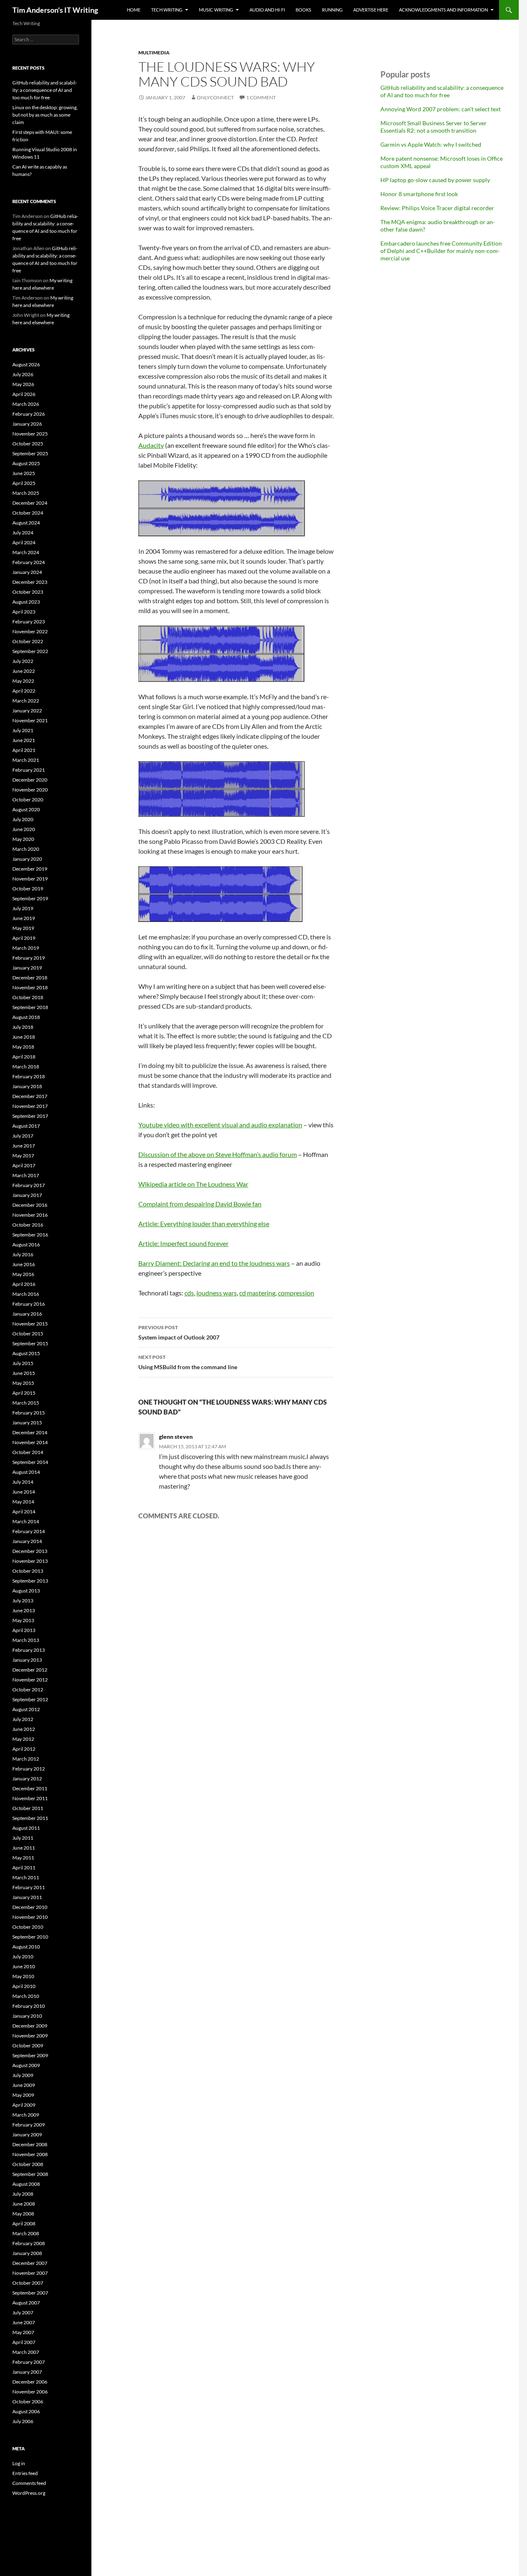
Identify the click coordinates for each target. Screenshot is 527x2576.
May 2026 (23, 384)
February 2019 (29, 958)
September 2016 (30, 1235)
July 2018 (23, 1027)
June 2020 (24, 829)
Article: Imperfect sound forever (183, 1243)
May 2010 (23, 1976)
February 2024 (29, 562)
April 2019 (24, 938)
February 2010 (29, 2006)
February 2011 (29, 1887)
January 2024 (27, 572)
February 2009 (29, 2125)
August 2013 (26, 1591)
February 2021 (29, 770)
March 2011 (26, 1877)
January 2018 (27, 1086)
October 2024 (28, 513)
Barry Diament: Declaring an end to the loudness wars (214, 1263)
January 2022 (27, 711)
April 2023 (24, 612)
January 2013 (27, 1660)
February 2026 (29, 414)
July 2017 (23, 1136)
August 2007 (26, 2303)
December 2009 (30, 2026)
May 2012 (23, 1739)
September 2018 (30, 1007)
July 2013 (23, 1601)
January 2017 (27, 1195)
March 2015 (26, 1403)
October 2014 (28, 1452)
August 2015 (26, 1353)
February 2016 (29, 1304)
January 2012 (27, 1779)
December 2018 (30, 978)
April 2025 (24, 483)
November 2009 (30, 2036)
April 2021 (24, 750)
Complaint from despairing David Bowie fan (200, 1204)
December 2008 (30, 2144)
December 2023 (30, 582)
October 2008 (28, 2164)
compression (296, 1293)
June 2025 (24, 473)
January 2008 (27, 2253)
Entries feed (25, 2473)
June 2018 (24, 1037)
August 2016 (26, 1245)
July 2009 (23, 2075)
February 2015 (29, 1413)
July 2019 (23, 908)
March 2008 (26, 2233)
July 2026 (23, 374)
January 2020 (27, 859)
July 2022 (23, 661)
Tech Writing (167, 10)
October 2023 (28, 592)
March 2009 (26, 2115)
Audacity (151, 445)
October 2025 (28, 444)
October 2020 (28, 800)
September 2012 (30, 1699)
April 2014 (24, 1512)
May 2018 (23, 1047)
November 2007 (30, 2273)
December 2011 (30, 1788)
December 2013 (30, 1551)
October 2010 (28, 1927)
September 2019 (30, 898)
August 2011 (26, 1828)
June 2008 (24, 2204)
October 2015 (28, 1334)
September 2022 (30, 651)
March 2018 (26, 1067)
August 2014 (26, 1472)
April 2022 (24, 691)
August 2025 (26, 463)
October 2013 (28, 1571)
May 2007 (23, 2332)
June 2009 (24, 2085)
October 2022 (28, 641)
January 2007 (27, 2372)
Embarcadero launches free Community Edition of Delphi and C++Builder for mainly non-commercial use (441, 251)
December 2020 (30, 780)
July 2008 (23, 2194)
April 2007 (24, 2342)
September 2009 (30, 2055)
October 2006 (28, 2402)
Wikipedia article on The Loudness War (193, 1184)
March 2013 (26, 1640)
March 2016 (26, 1294)
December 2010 (30, 1907)
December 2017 (30, 1096)
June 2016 (24, 1264)
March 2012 (26, 1759)
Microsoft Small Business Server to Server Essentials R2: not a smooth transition (434, 127)
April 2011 (24, 1868)
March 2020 (26, 849)
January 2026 (27, 424)
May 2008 (23, 2214)
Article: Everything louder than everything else (204, 1224)
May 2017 (23, 1156)
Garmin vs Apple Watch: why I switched (431, 144)
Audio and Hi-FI (267, 10)
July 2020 (23, 819)
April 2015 (24, 1393)
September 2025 (30, 453)
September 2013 (30, 1581)
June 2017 (24, 1146)
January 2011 (27, 1897)
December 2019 (30, 869)
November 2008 (30, 2154)
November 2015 (30, 1324)
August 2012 (26, 1709)
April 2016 (24, 1284)
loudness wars (217, 1293)
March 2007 (26, 2352)
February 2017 (29, 1185)
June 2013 (24, 1610)
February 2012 (29, 1769)
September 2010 (30, 1937)
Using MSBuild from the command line (188, 1362)
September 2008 (30, 2174)
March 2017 (26, 1175)
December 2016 (30, 1205)
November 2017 (30, 1106)
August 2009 (26, 2065)
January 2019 (27, 968)
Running (332, 10)
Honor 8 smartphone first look (419, 194)
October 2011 (28, 1808)
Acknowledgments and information (443, 10)
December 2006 (30, 2382)
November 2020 (30, 790)
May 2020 (23, 839)
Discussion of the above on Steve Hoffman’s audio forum (218, 1154)
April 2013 (24, 1630)
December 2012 (30, 1670)
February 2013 (29, 1650)
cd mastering (257, 1293)
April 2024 (24, 542)
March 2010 (26, 1996)
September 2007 (30, 2293)
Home (134, 10)
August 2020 (26, 809)
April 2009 (24, 2105)
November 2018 (30, 987)
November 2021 (30, 720)
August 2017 (26, 1126)
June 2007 (24, 2322)
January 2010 (27, 2016)
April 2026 (24, 394)
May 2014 (23, 1502)
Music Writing (216, 10)
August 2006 (26, 2411)
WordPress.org (29, 2493)
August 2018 (26, 1017)
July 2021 (23, 730)
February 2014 (29, 1531)
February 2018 (29, 1076)
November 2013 (30, 1561)
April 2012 (24, 1749)
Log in (19, 2463)
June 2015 (24, 1373)
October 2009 (28, 2046)
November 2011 (30, 1798)
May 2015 (23, 1383)
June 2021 (24, 740)
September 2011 (30, 1818)
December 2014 (30, 1432)
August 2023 (26, 602)
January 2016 (27, 1314)
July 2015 (23, 1363)
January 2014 (27, 1541)
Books (303, 10)
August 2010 (26, 1947)
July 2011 (23, 1838)
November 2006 (30, 2392)
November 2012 (30, 1680)
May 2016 (23, 1274)
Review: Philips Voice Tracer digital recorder (437, 208)
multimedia (154, 53)
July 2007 (23, 2313)
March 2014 (26, 1521)
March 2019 (26, 948)
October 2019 (28, 889)
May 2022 (23, 681)
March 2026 (26, 404)
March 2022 (26, 701)
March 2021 (26, 760)
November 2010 (30, 1917)
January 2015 (27, 1423)
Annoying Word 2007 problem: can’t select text (441, 109)
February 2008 (29, 2243)
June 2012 (24, 1729)
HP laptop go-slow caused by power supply (435, 180)
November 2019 (30, 879)
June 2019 (24, 918)
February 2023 (29, 622)
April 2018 (24, 1057)
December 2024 (30, 503)
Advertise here (371, 10)
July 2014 (23, 1482)
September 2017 (30, 1116)
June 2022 (24, 671)
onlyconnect (215, 97)
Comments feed (29, 2483)
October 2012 (28, 1690)
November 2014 (30, 1442)
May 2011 (23, 1858)
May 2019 (23, 928)
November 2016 (30, 1215)
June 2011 (24, 1848)
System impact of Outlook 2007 (179, 1332)
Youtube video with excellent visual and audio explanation (220, 1125)
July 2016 (23, 1254)
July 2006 (23, 2421)
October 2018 (28, 997)
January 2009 (27, 2135)
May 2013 (23, 1620)
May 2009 (23, 2095)
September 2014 (30, 1462)
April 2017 (24, 1165)
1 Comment (261, 97)
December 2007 (30, 2263)
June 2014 (24, 1492)
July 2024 (23, 533)
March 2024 (26, 552)
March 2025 (26, 493)
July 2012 (23, 1719)
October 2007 (28, 2283)
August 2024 (26, 523)
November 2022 (30, 631)
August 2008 (26, 2184)
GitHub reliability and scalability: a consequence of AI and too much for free (442, 91)
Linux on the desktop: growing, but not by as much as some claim (45, 115)
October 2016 (28, 1225)
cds (189, 1293)
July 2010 (23, 1957)
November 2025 (30, 434)
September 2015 (30, 1343)
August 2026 (26, 364)
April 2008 (24, 2224)
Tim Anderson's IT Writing (55, 10)
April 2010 (24, 1986)
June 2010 (24, 1966)
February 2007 (29, 2362)
